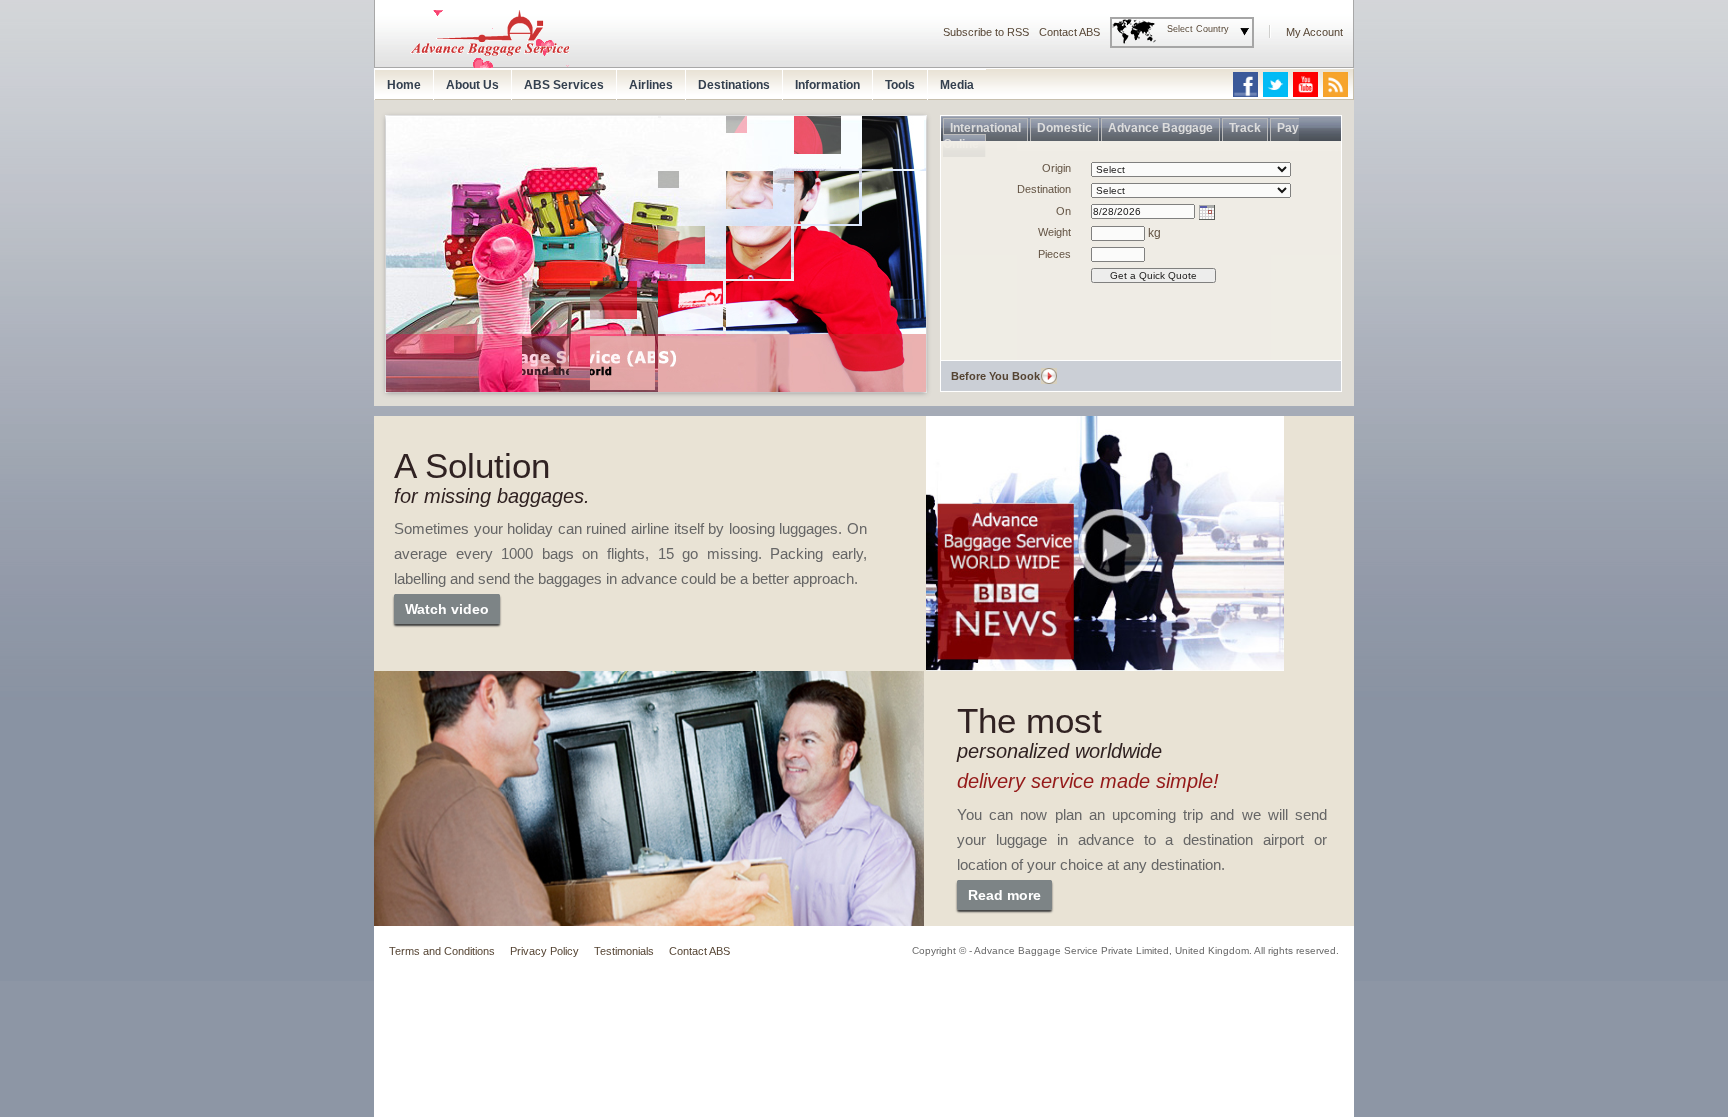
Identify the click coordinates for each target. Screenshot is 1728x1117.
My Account (1314, 32)
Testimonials (624, 951)
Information (827, 85)
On (1063, 211)
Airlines (651, 85)
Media (957, 85)
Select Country (1198, 29)
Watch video (447, 609)
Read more (1004, 895)
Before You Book (995, 376)
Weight (1054, 232)
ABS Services (564, 85)
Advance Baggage (1160, 128)
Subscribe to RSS (986, 32)
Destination (1044, 189)
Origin (1056, 168)
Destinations (734, 85)
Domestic (1064, 128)
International (985, 128)
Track (1245, 128)
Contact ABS (1069, 32)
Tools (900, 85)
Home (404, 85)
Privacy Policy (544, 951)
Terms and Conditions (442, 951)
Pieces (1054, 254)
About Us (472, 85)
